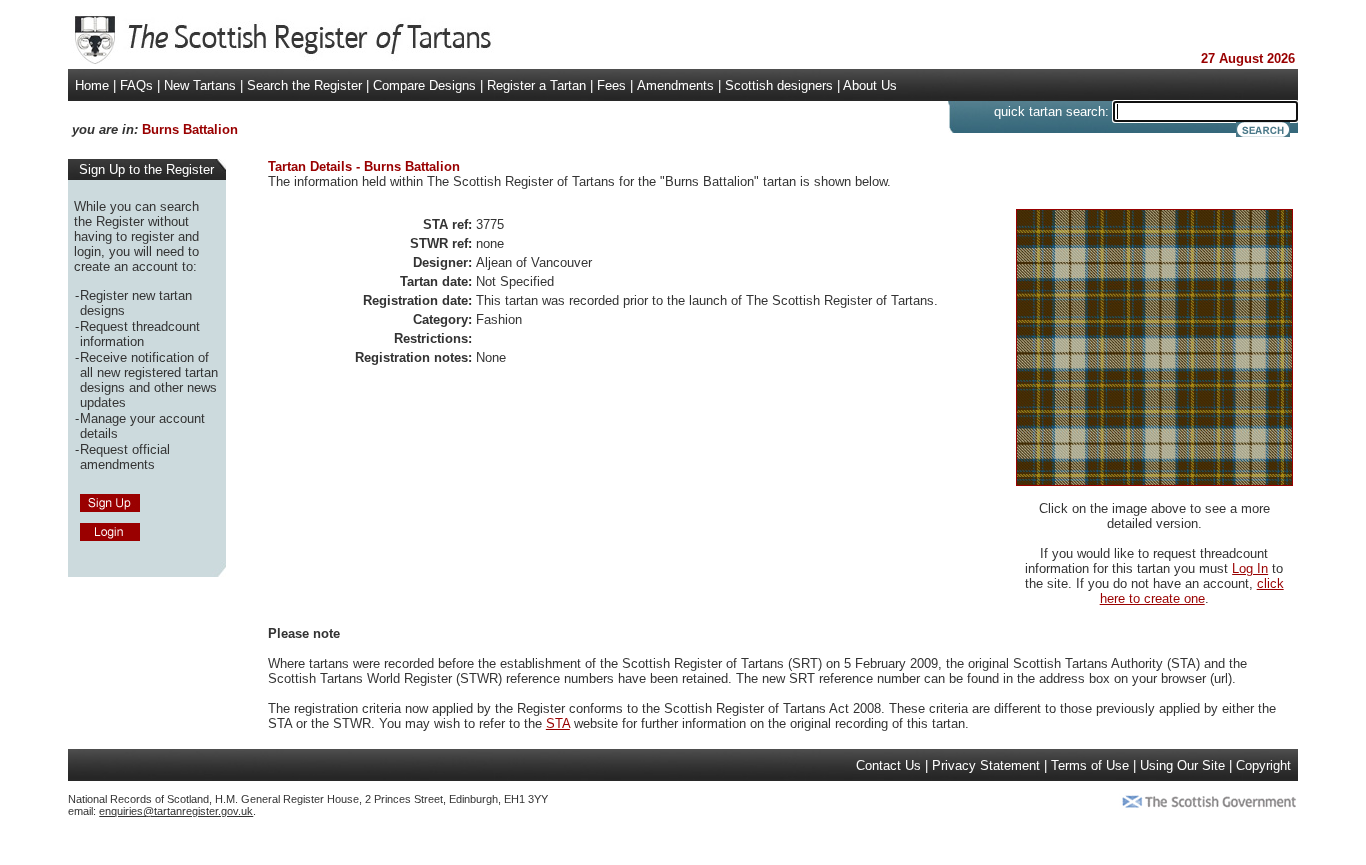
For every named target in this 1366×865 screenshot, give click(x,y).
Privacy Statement (986, 765)
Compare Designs (424, 85)
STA (558, 723)
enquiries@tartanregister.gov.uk (176, 811)
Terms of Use (1090, 765)
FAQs (136, 85)
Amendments (675, 85)
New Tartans (200, 85)
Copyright (1263, 765)
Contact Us (888, 765)
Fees (611, 85)
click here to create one (1192, 591)
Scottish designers (779, 85)
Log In (1250, 568)
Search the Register (304, 85)
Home (92, 85)
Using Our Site (1182, 765)
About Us (870, 85)
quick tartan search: (1051, 111)
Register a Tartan (536, 85)
